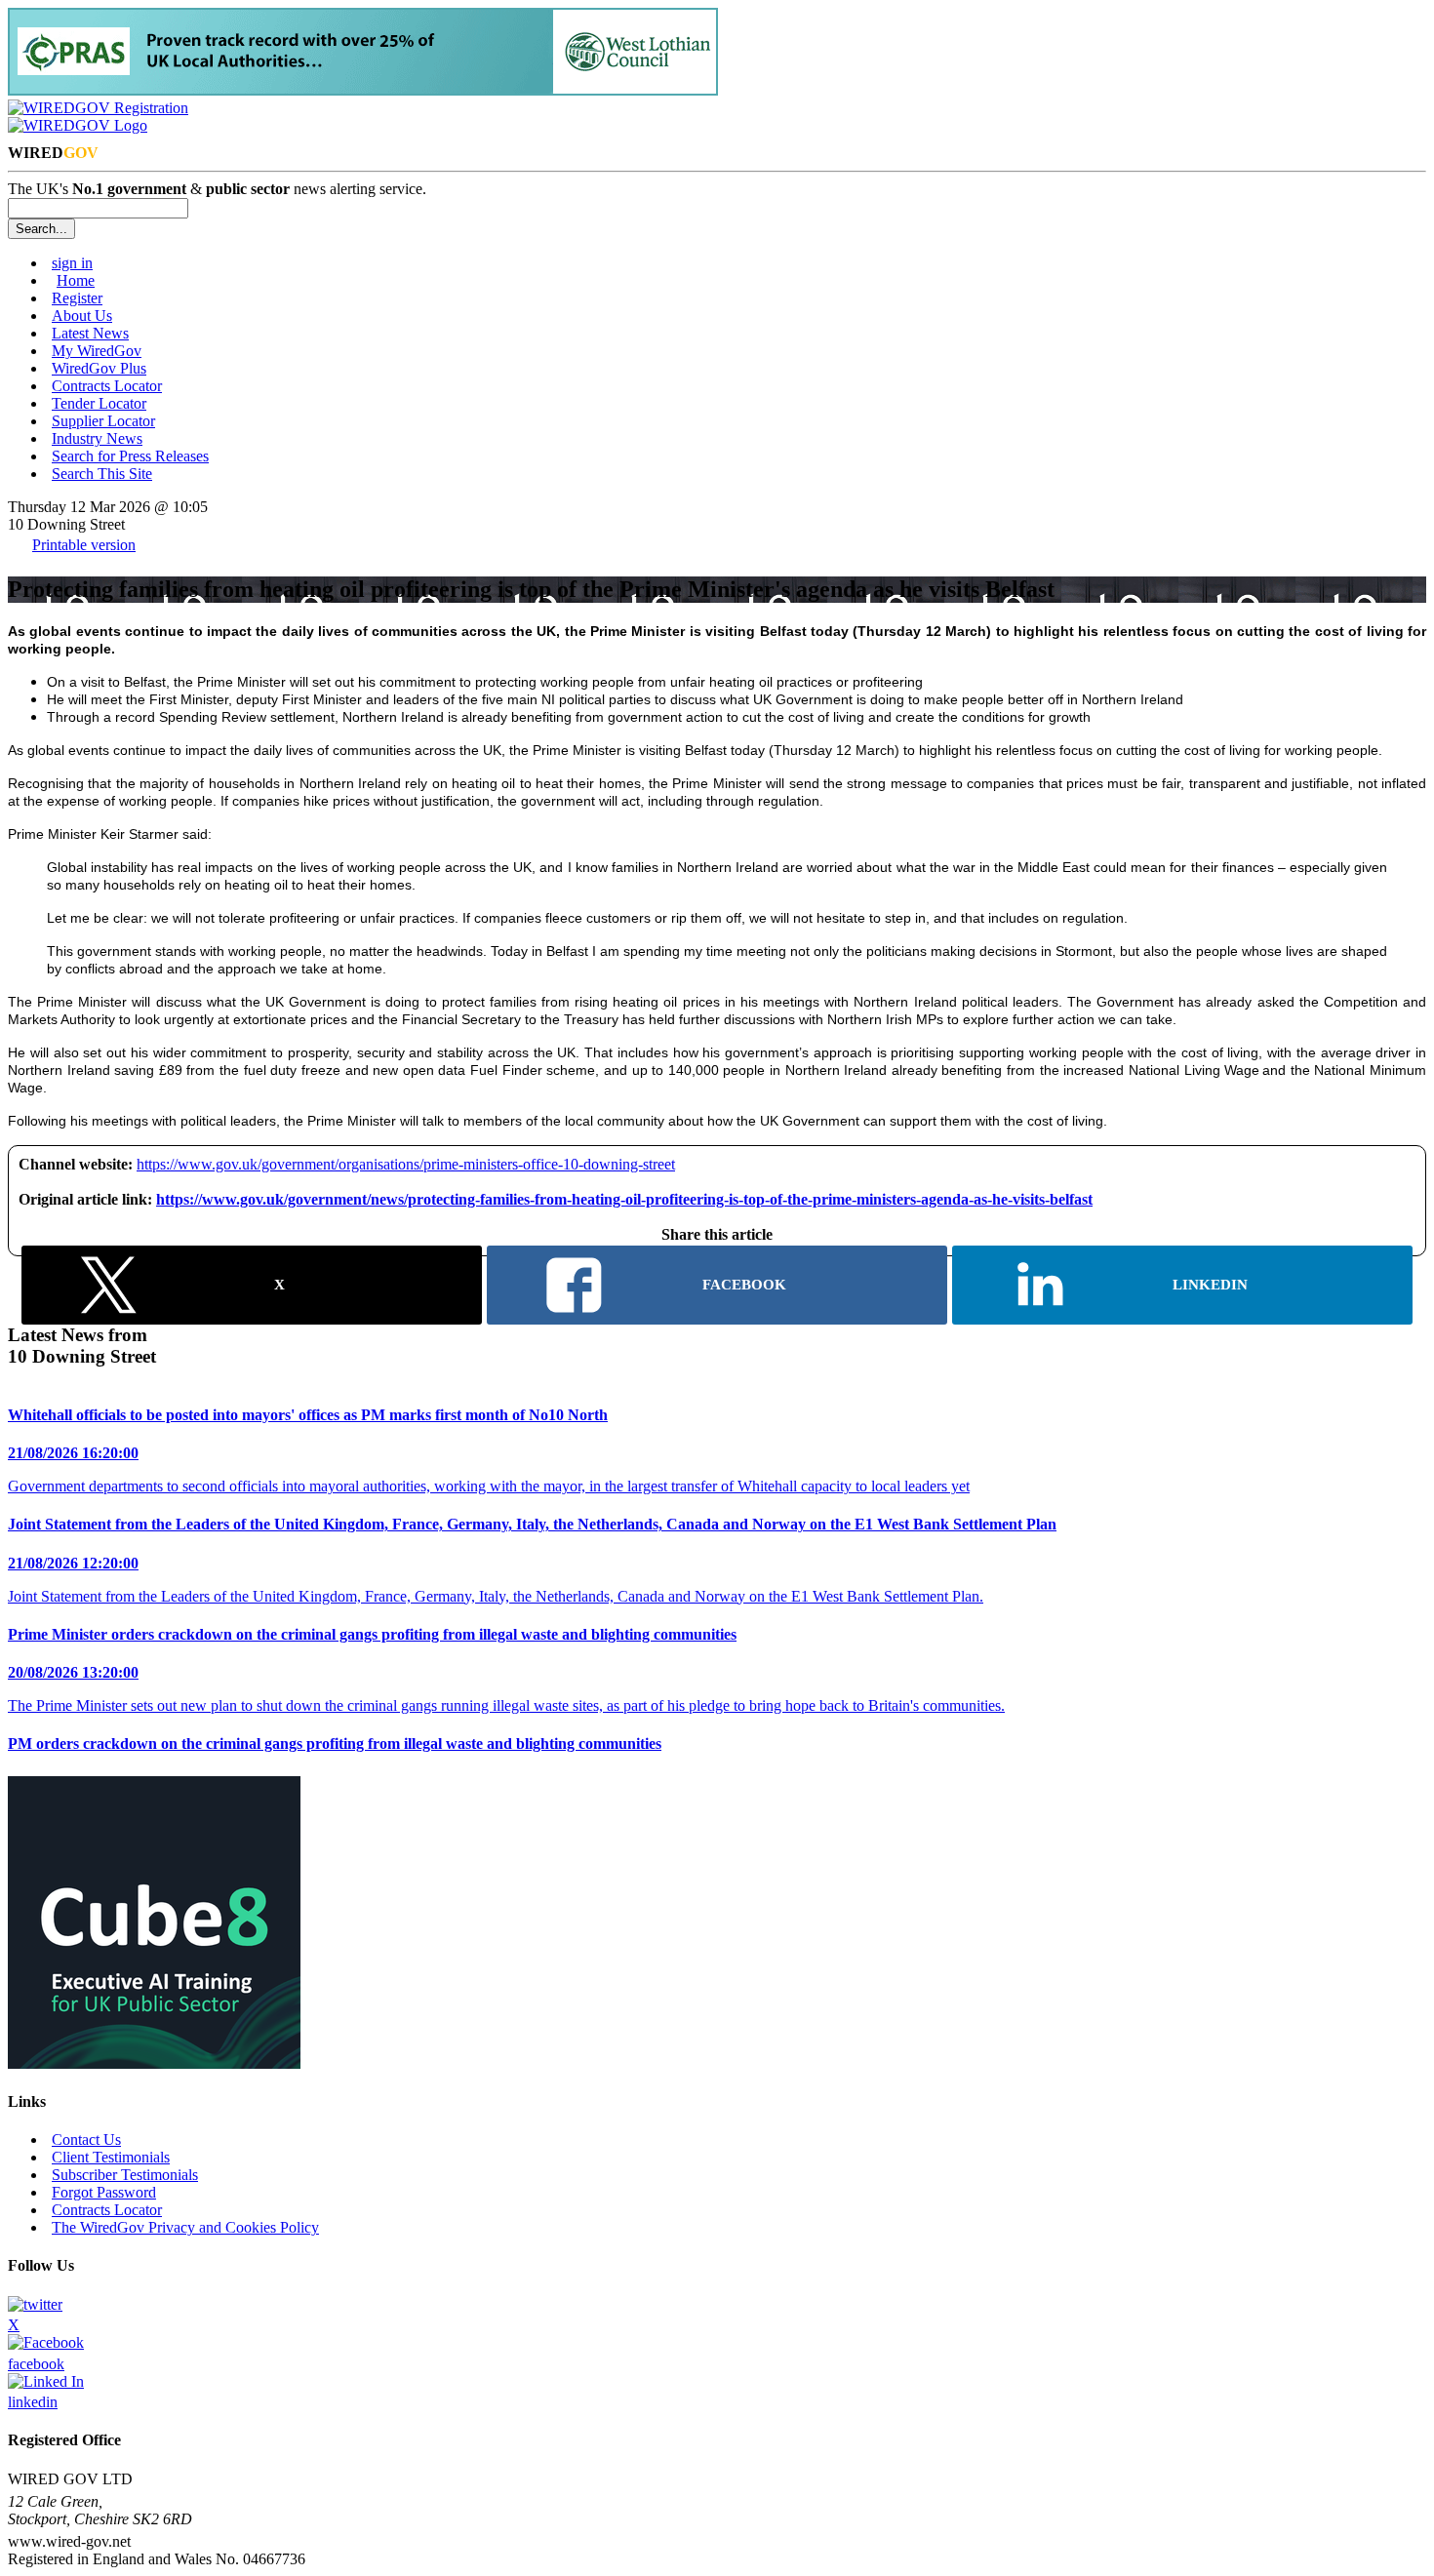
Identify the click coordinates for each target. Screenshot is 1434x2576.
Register (77, 298)
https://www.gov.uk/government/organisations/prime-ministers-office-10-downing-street (406, 1164)
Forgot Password (104, 2192)
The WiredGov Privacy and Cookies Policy (185, 2227)
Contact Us (86, 2140)
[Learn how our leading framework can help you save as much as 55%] (363, 90)
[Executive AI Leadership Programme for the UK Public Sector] (154, 2063)
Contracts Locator (107, 386)
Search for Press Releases (130, 456)
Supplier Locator (103, 421)
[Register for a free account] (98, 108)
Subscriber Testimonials (125, 2175)
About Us (82, 316)
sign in (72, 263)
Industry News (97, 438)
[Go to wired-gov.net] (78, 125)
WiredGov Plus (99, 368)
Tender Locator (99, 403)
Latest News (90, 333)
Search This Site (102, 474)
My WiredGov (97, 351)
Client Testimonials (111, 2157)
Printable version (84, 545)
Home (76, 280)
